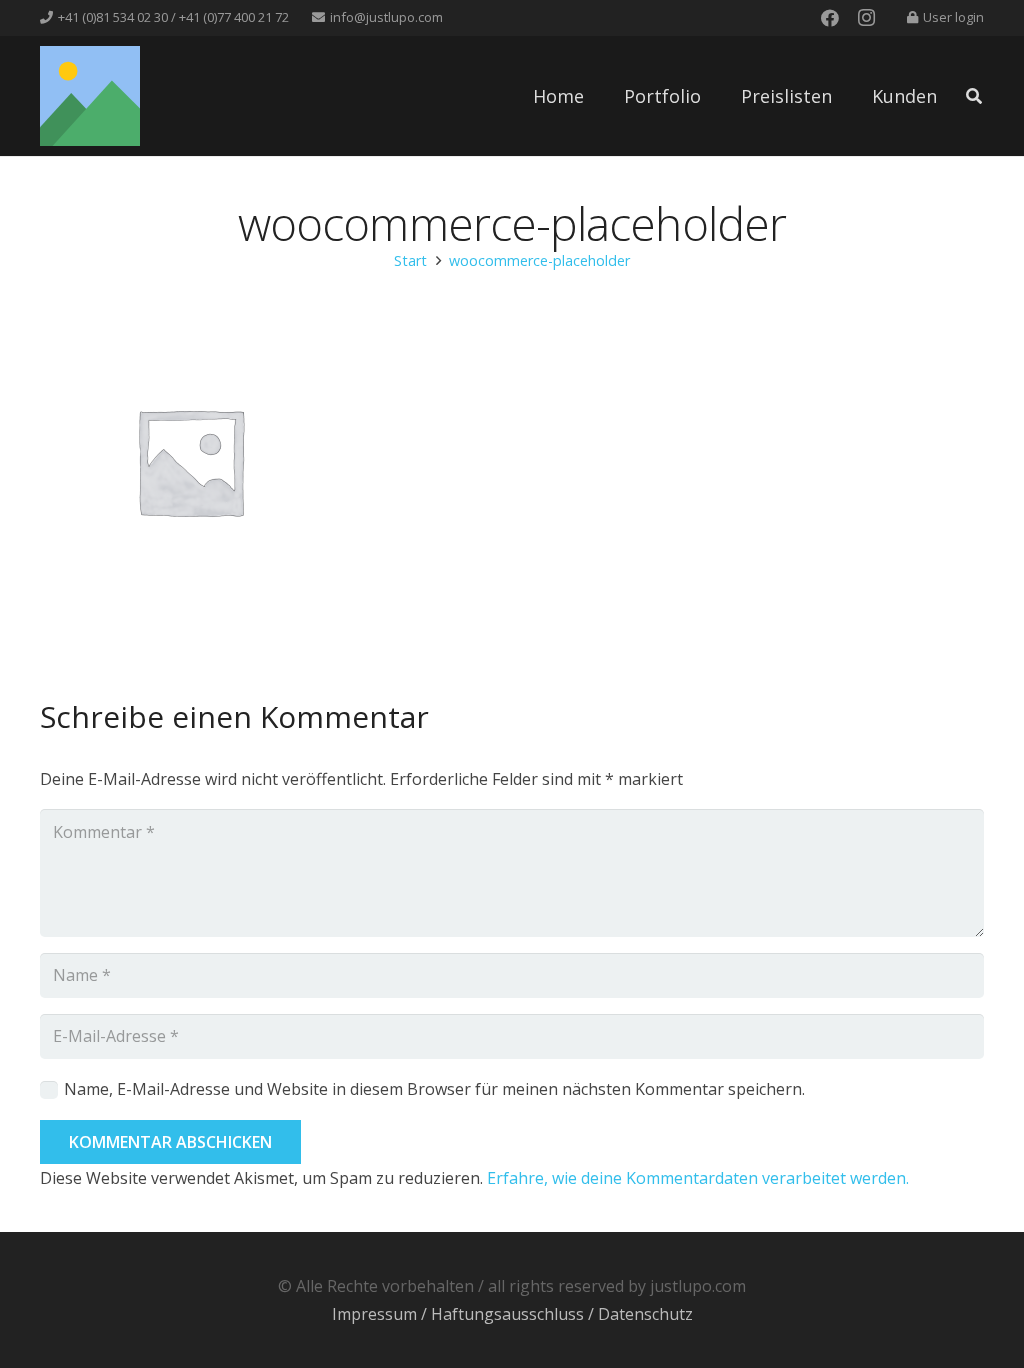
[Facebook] (830, 18)
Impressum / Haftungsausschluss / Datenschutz (512, 1314)
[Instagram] (866, 18)
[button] (974, 96)
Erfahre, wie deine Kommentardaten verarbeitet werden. (698, 1178)
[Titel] (90, 96)
